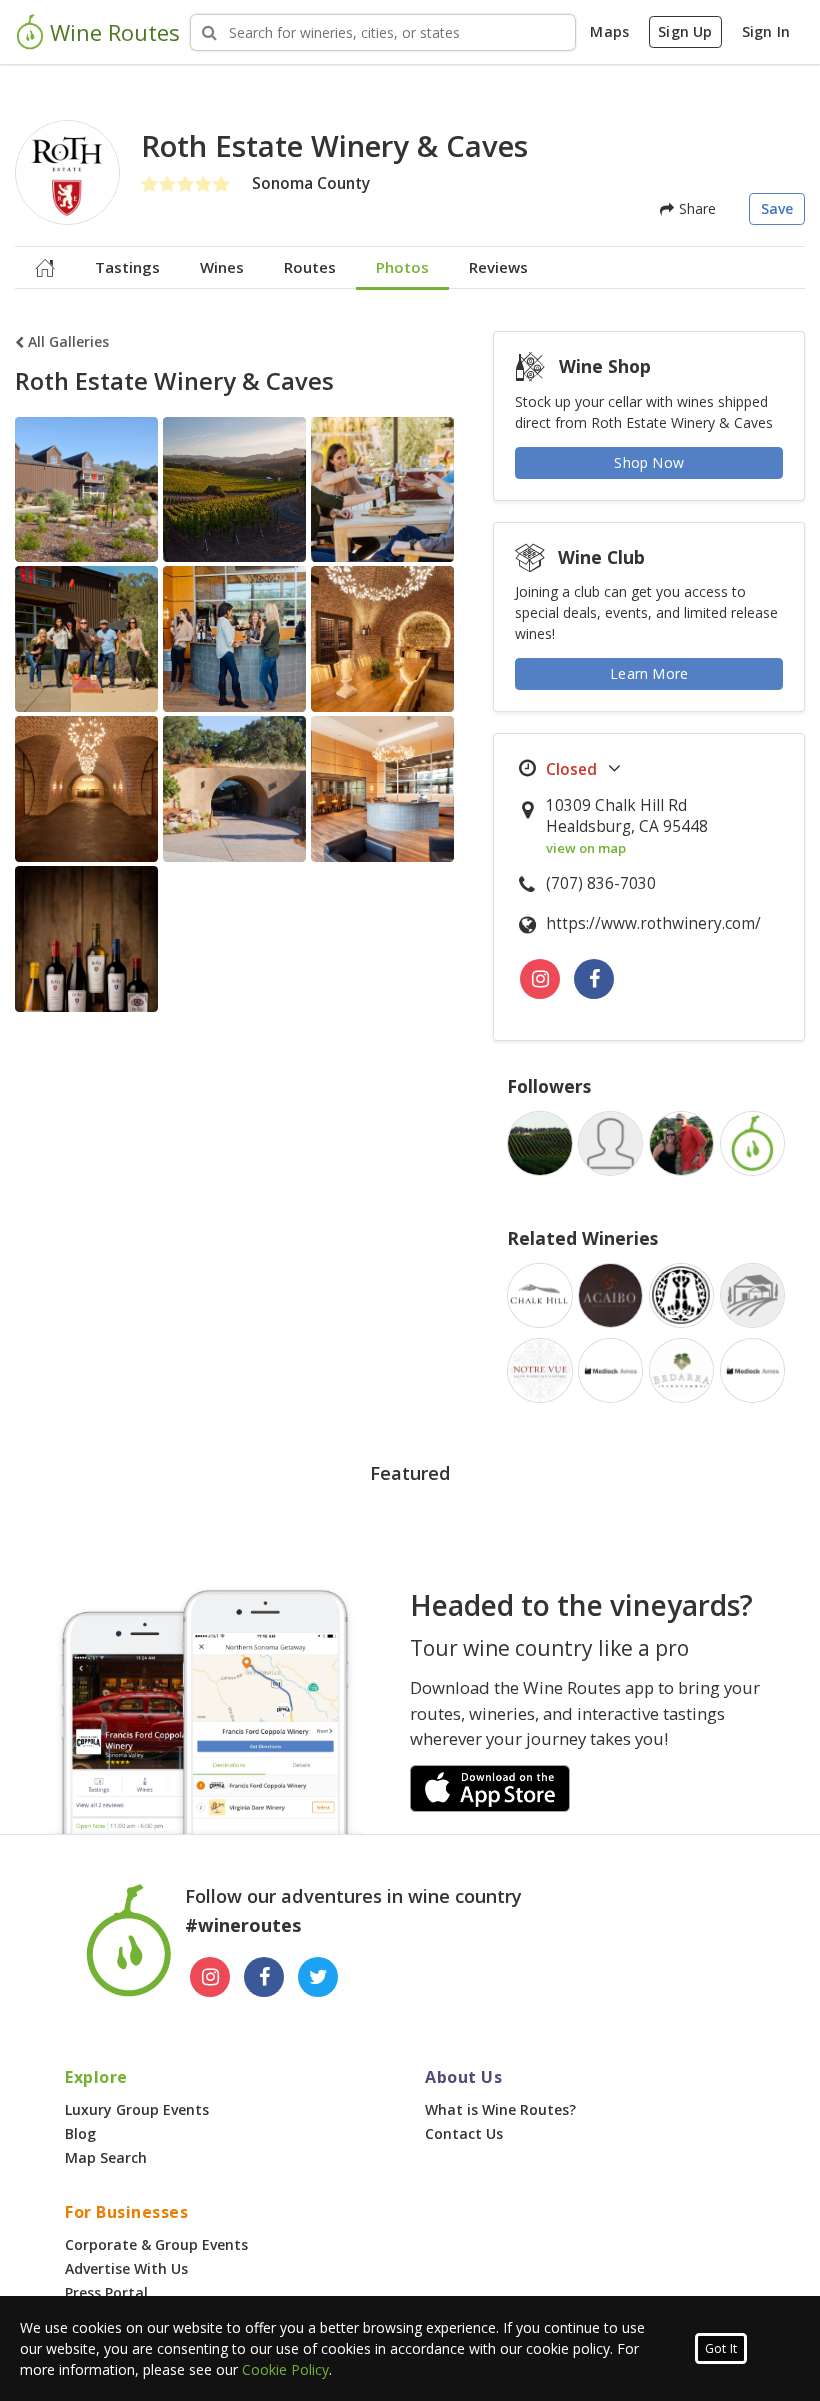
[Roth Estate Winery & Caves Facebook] (594, 979)
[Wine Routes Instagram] (210, 1977)
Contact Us (464, 2133)
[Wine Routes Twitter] (318, 1977)
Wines (222, 267)
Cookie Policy (285, 2369)
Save (777, 208)
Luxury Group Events (137, 2109)
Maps (609, 31)
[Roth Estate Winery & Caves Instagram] (540, 979)
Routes (310, 267)
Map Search (106, 2157)
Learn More (649, 673)
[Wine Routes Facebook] (264, 1977)
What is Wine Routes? (500, 2109)
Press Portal (106, 2292)
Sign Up (685, 31)
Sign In (766, 31)
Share (695, 208)
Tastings (127, 267)
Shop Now (649, 462)
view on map (586, 848)
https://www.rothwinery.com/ (653, 923)
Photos (402, 267)
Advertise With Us (126, 2268)
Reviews (498, 267)
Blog (80, 2133)
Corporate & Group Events (156, 2244)
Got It (721, 2348)
